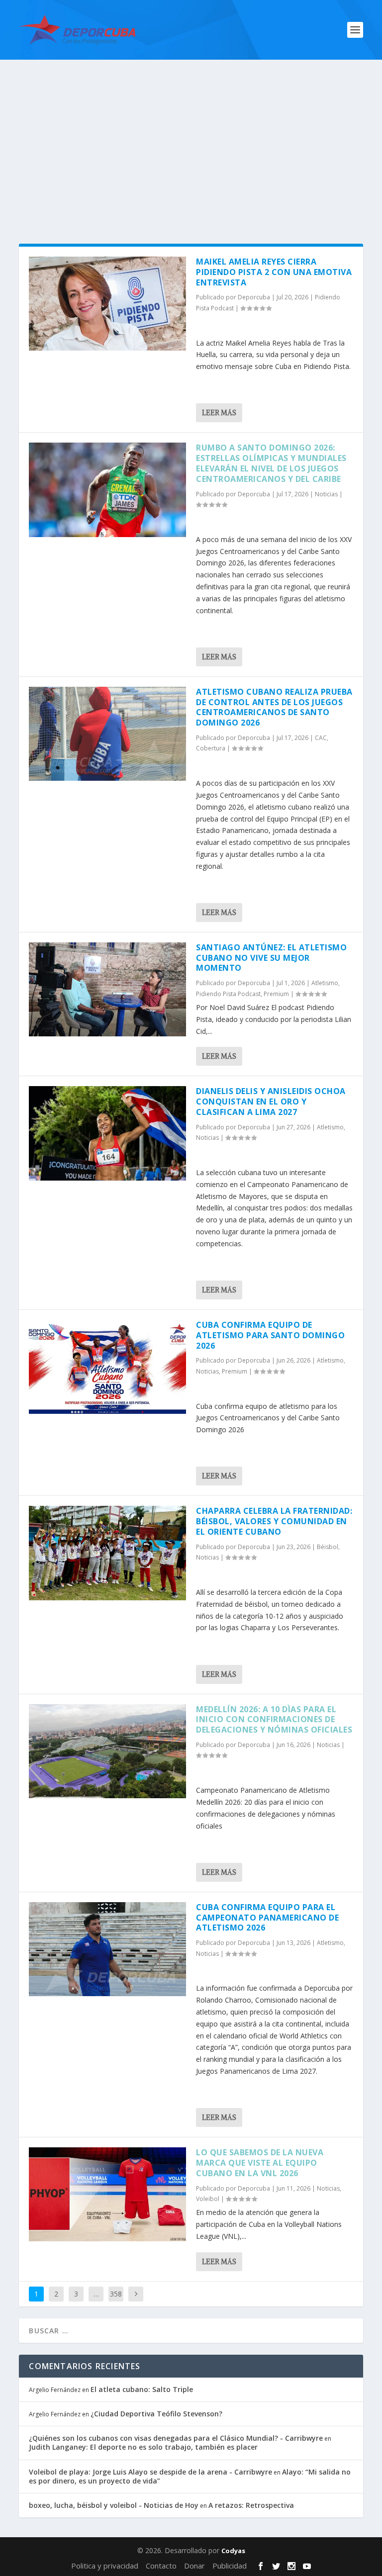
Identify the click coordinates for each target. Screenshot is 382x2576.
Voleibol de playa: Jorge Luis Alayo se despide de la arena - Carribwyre (150, 2472)
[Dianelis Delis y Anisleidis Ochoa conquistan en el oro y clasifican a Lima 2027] (107, 1133)
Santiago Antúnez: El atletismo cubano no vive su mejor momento (271, 958)
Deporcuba (254, 297)
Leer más (219, 413)
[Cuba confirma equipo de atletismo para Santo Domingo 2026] (107, 1367)
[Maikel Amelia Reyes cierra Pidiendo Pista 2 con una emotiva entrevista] (107, 304)
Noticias (326, 494)
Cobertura (211, 748)
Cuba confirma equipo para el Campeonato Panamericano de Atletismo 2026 (267, 1918)
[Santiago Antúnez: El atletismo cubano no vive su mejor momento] (107, 989)
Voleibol (208, 2199)
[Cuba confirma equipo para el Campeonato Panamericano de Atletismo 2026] (107, 1949)
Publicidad (230, 2566)
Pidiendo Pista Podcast (228, 994)
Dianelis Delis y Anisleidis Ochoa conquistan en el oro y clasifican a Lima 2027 (271, 1102)
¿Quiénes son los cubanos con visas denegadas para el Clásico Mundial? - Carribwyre (176, 2438)
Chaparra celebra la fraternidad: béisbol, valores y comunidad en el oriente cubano (274, 1521)
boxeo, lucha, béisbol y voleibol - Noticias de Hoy (114, 2505)
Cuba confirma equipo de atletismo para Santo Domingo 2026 (270, 1335)
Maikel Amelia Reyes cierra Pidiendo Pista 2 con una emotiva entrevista (274, 272)
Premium (276, 994)
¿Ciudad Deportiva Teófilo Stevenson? (156, 2414)
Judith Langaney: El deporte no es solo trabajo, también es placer (143, 2447)
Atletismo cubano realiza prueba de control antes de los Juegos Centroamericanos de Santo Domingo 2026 (274, 707)
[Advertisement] (191, 134)
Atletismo (325, 983)
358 (116, 2294)
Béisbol (328, 1547)
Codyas (233, 2551)
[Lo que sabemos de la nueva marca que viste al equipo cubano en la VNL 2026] (107, 2194)
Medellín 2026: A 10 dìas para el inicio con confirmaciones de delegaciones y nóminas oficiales (274, 1720)
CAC (321, 738)
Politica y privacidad (105, 2566)
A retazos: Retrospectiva (251, 2505)
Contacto (161, 2566)
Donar (194, 2566)
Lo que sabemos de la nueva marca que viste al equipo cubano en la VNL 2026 (260, 2163)
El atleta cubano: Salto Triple (142, 2389)
